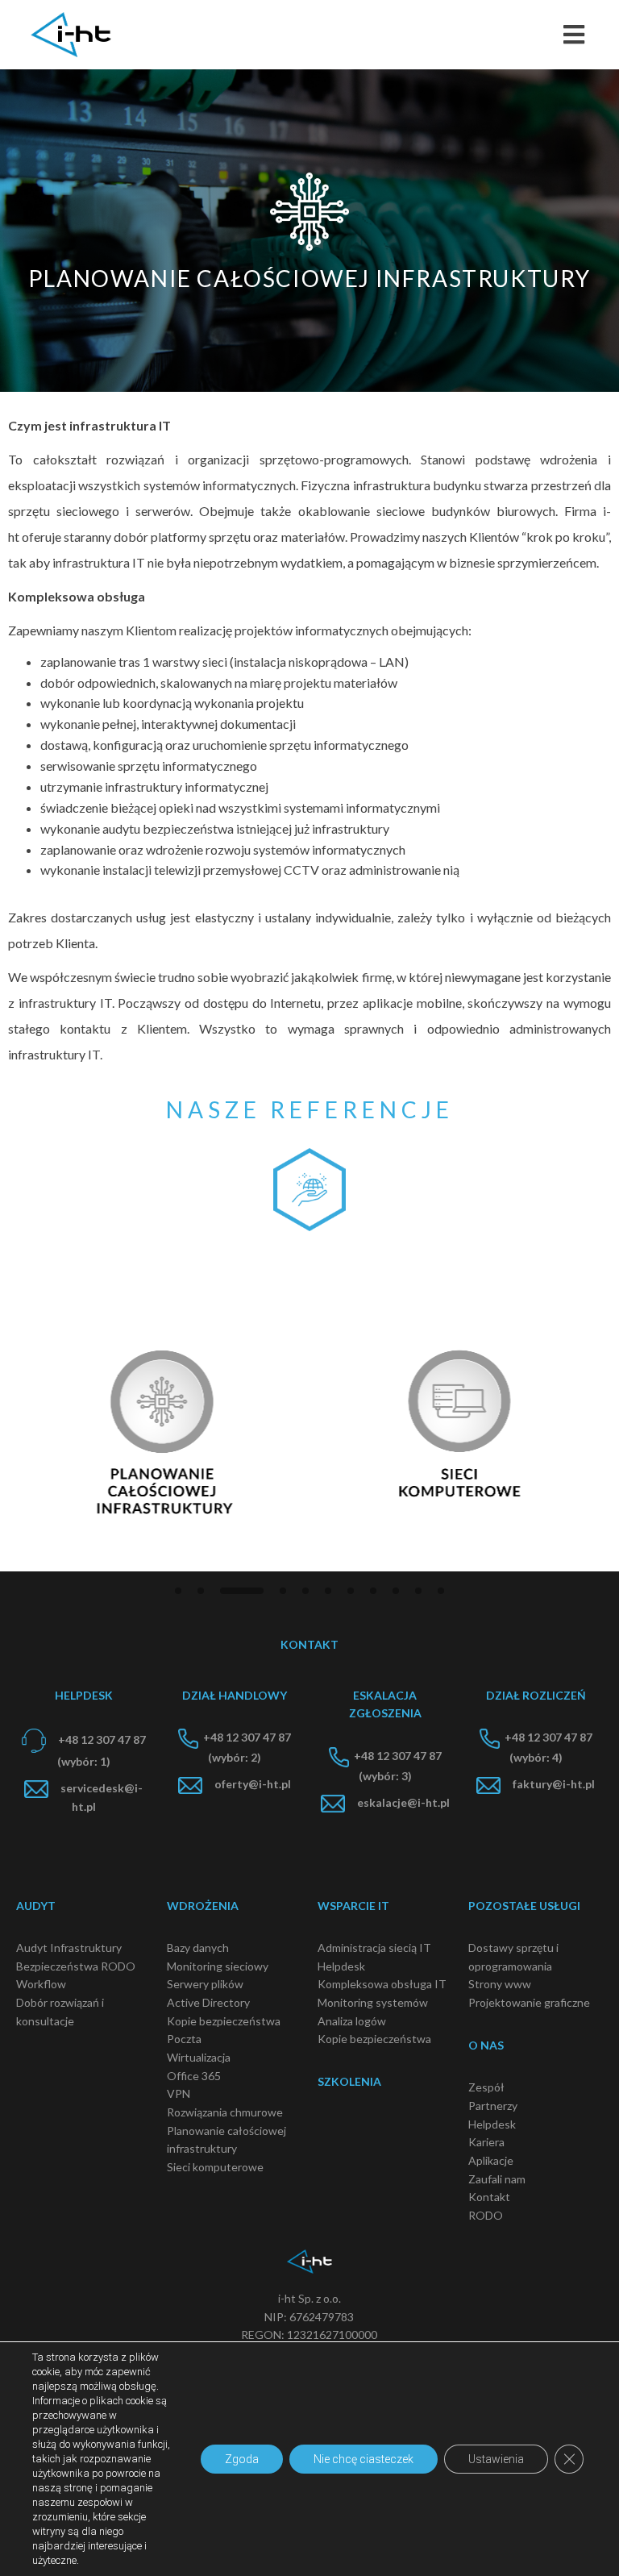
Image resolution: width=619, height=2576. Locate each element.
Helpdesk (341, 1966)
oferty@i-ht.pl (253, 1784)
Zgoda (242, 2459)
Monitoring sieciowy (218, 1966)
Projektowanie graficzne (529, 2002)
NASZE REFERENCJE (310, 1109)
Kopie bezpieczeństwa (224, 2021)
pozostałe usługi (524, 1906)
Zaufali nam (497, 2179)
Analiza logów (352, 2021)
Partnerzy (493, 2106)
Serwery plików (205, 1984)
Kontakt (489, 2197)
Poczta (184, 2039)
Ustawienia (496, 2459)
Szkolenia (349, 2081)
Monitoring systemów (373, 2002)
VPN (179, 2093)
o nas (486, 2045)
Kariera (486, 2142)
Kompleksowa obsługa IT (382, 1984)
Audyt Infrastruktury (69, 1948)
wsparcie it (353, 1906)
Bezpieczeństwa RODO (76, 1966)
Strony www (500, 1984)
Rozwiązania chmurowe (225, 2112)
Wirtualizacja (199, 2057)
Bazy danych (198, 1948)
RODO (486, 2215)
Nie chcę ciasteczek (364, 2459)
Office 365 (194, 2076)
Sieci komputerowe (215, 2167)
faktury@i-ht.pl (554, 1784)
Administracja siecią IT (374, 1948)
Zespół (486, 2087)
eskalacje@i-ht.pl (403, 1802)
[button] (574, 35)
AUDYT (36, 1906)
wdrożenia (203, 1906)
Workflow (41, 1984)
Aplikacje (491, 2160)
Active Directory (208, 2002)
